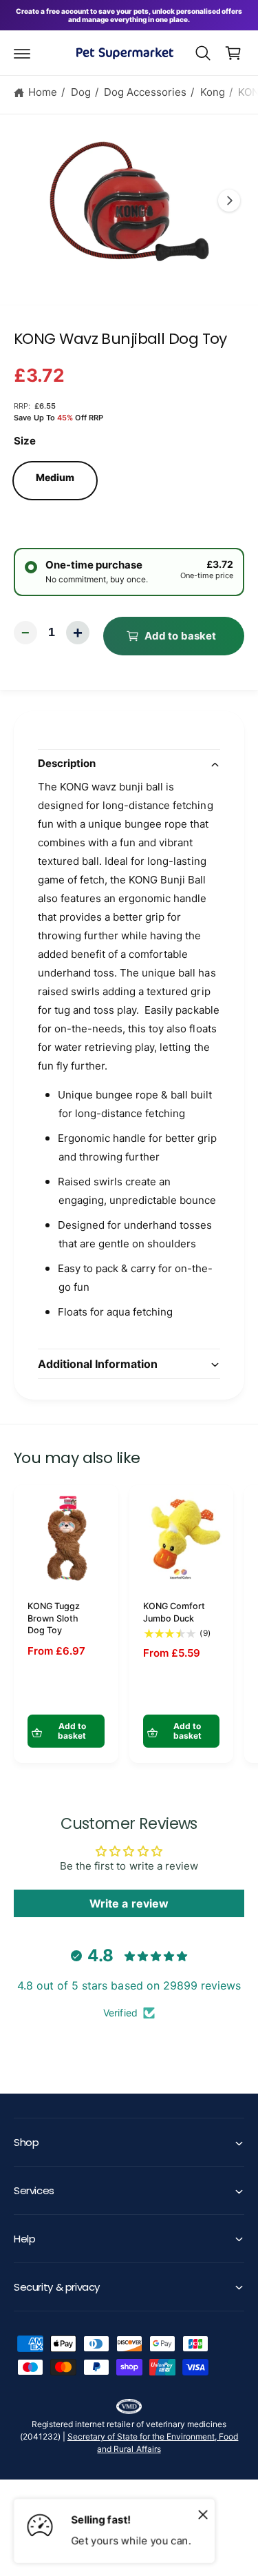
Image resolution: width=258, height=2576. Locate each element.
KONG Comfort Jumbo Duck (174, 1612)
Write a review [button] (129, 1903)
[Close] (203, 2514)
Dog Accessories (145, 92)
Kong (213, 92)
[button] (22, 53)
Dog (81, 92)
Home (43, 92)
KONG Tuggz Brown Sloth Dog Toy (54, 1618)
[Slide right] (229, 201)
